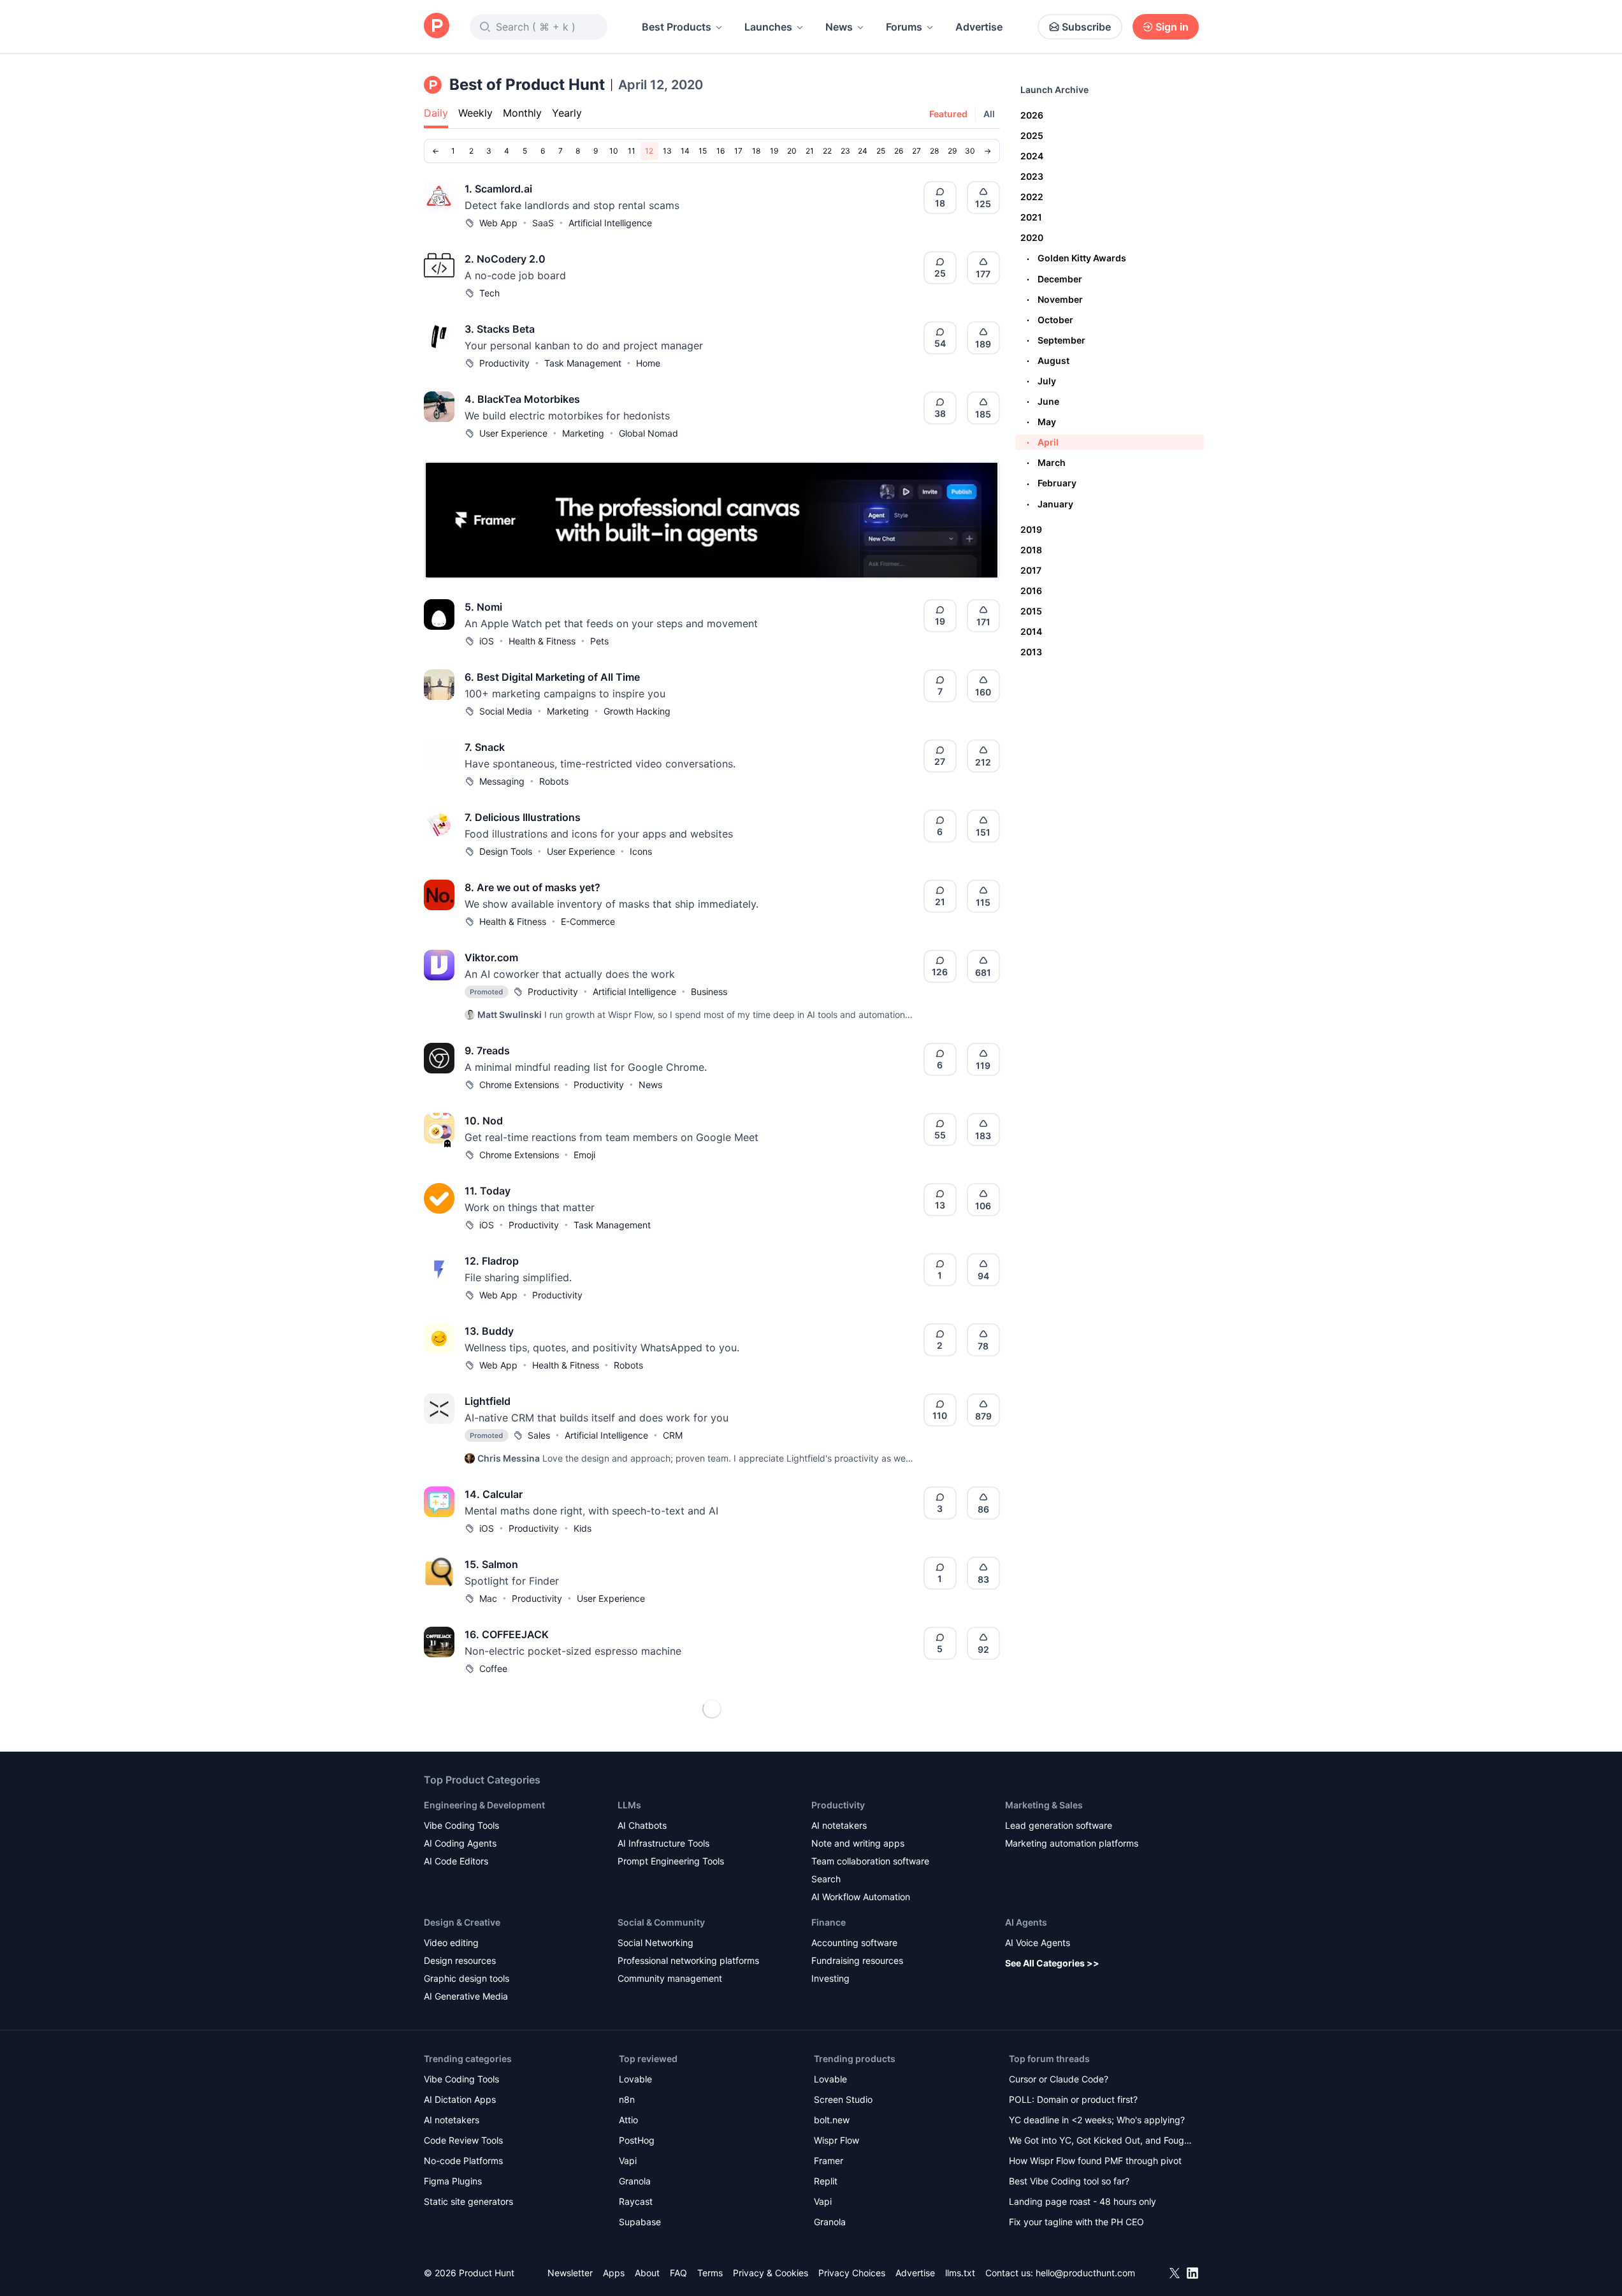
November (1055, 299)
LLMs (629, 1805)
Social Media (506, 711)
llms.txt (960, 2273)
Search (826, 1879)
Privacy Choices (852, 2273)
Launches (768, 27)
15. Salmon (491, 1564)
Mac (488, 1598)
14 (685, 151)
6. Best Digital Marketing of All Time (552, 677)
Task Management (583, 363)
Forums (904, 27)
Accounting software (854, 1943)
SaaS (543, 223)
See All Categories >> (1052, 1963)
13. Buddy (489, 1331)
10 (614, 151)
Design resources (460, 1960)
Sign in (1172, 27)
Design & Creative (462, 1922)
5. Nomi (483, 607)
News (839, 27)
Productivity (504, 363)
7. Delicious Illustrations (523, 817)
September (1056, 340)
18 (756, 151)
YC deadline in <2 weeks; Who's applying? (1097, 2120)
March (1046, 462)
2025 (1032, 135)
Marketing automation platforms (1072, 1843)
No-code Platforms (463, 2161)
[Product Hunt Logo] (437, 26)
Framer (829, 2161)
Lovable (635, 2079)
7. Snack (485, 747)
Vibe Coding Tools (461, 1825)
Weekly (475, 113)
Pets (599, 641)
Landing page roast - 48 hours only (1083, 2201)
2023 (1032, 176)
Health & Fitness (542, 641)
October (1050, 320)
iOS (487, 641)
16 (720, 151)
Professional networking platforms (688, 1960)
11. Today (488, 1191)
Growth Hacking (637, 711)
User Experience (513, 433)
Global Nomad (648, 433)
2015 (1031, 611)
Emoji (584, 1155)
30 (970, 151)
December (1054, 279)
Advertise (979, 27)
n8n (627, 2099)
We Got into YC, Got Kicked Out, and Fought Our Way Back (1101, 2141)
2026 (1032, 115)
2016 (1031, 591)
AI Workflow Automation (861, 1897)
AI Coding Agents (460, 1843)
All (989, 114)
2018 (1031, 550)
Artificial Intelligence (610, 223)
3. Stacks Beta (500, 329)
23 (845, 151)
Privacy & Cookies (771, 2273)
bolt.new (832, 2120)
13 (667, 151)
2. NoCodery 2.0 (505, 259)
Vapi (628, 2161)
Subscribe (1086, 27)
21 (810, 151)
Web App (498, 223)
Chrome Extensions (519, 1085)
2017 (1031, 570)
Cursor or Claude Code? (1059, 2079)
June (1043, 401)
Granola (635, 2181)
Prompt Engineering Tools (671, 1861)
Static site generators (468, 2201)
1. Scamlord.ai (498, 189)
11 (632, 151)
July (1041, 381)
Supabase (640, 2222)
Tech (489, 293)
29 (952, 151)
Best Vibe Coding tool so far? (1069, 2181)
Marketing (583, 433)
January (1050, 504)
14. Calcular (494, 1494)
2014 (1031, 631)
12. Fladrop (492, 1261)
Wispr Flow (836, 2140)
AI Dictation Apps (460, 2099)
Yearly (567, 113)
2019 (1031, 529)
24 (863, 151)
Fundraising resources (857, 1960)
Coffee (493, 1668)
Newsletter (570, 2273)
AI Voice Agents (1038, 1943)
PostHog (637, 2140)
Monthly (522, 113)
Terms (710, 2273)
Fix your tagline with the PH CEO (1076, 2222)
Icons (641, 851)
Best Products (677, 27)
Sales (539, 1435)
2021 (1031, 217)
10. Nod (484, 1121)
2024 (1032, 156)
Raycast (636, 2201)
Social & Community (661, 1922)
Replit (826, 2181)
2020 (1032, 237)
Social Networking (655, 1943)
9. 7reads (487, 1050)
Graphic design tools (467, 1978)
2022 (1032, 197)
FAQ (678, 2273)
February (1052, 483)
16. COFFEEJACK (507, 1634)
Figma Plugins (453, 2181)
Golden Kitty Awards (1076, 258)
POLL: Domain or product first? (1073, 2099)
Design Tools (506, 851)
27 (916, 151)
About (647, 2273)
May (1041, 422)
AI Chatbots (642, 1825)
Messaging (502, 781)
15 (703, 151)
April (1043, 442)
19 (774, 151)
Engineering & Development (484, 1805)
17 (738, 151)
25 (881, 151)
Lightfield (488, 1401)
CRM (673, 1435)
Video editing (451, 1943)
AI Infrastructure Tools (663, 1843)
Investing (830, 1978)
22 (827, 151)
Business (709, 992)
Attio (628, 2120)
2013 (1031, 652)
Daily (436, 113)
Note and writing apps (858, 1843)
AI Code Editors (456, 1861)
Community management (670, 1978)
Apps (614, 2273)
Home (648, 363)
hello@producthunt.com (1085, 2273)
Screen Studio (843, 2099)
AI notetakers (839, 1825)
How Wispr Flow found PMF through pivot (1095, 2161)
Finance (829, 1922)
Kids (583, 1528)
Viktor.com (491, 957)
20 (792, 151)
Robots (554, 781)
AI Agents (1026, 1922)
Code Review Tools (463, 2140)
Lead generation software (1059, 1825)
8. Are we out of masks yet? (532, 887)
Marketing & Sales (1044, 1805)
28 (934, 151)
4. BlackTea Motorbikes (522, 399)
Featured (948, 114)
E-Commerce (588, 921)
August (1048, 360)
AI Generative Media (466, 1996)
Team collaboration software (870, 1861)
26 (899, 151)
